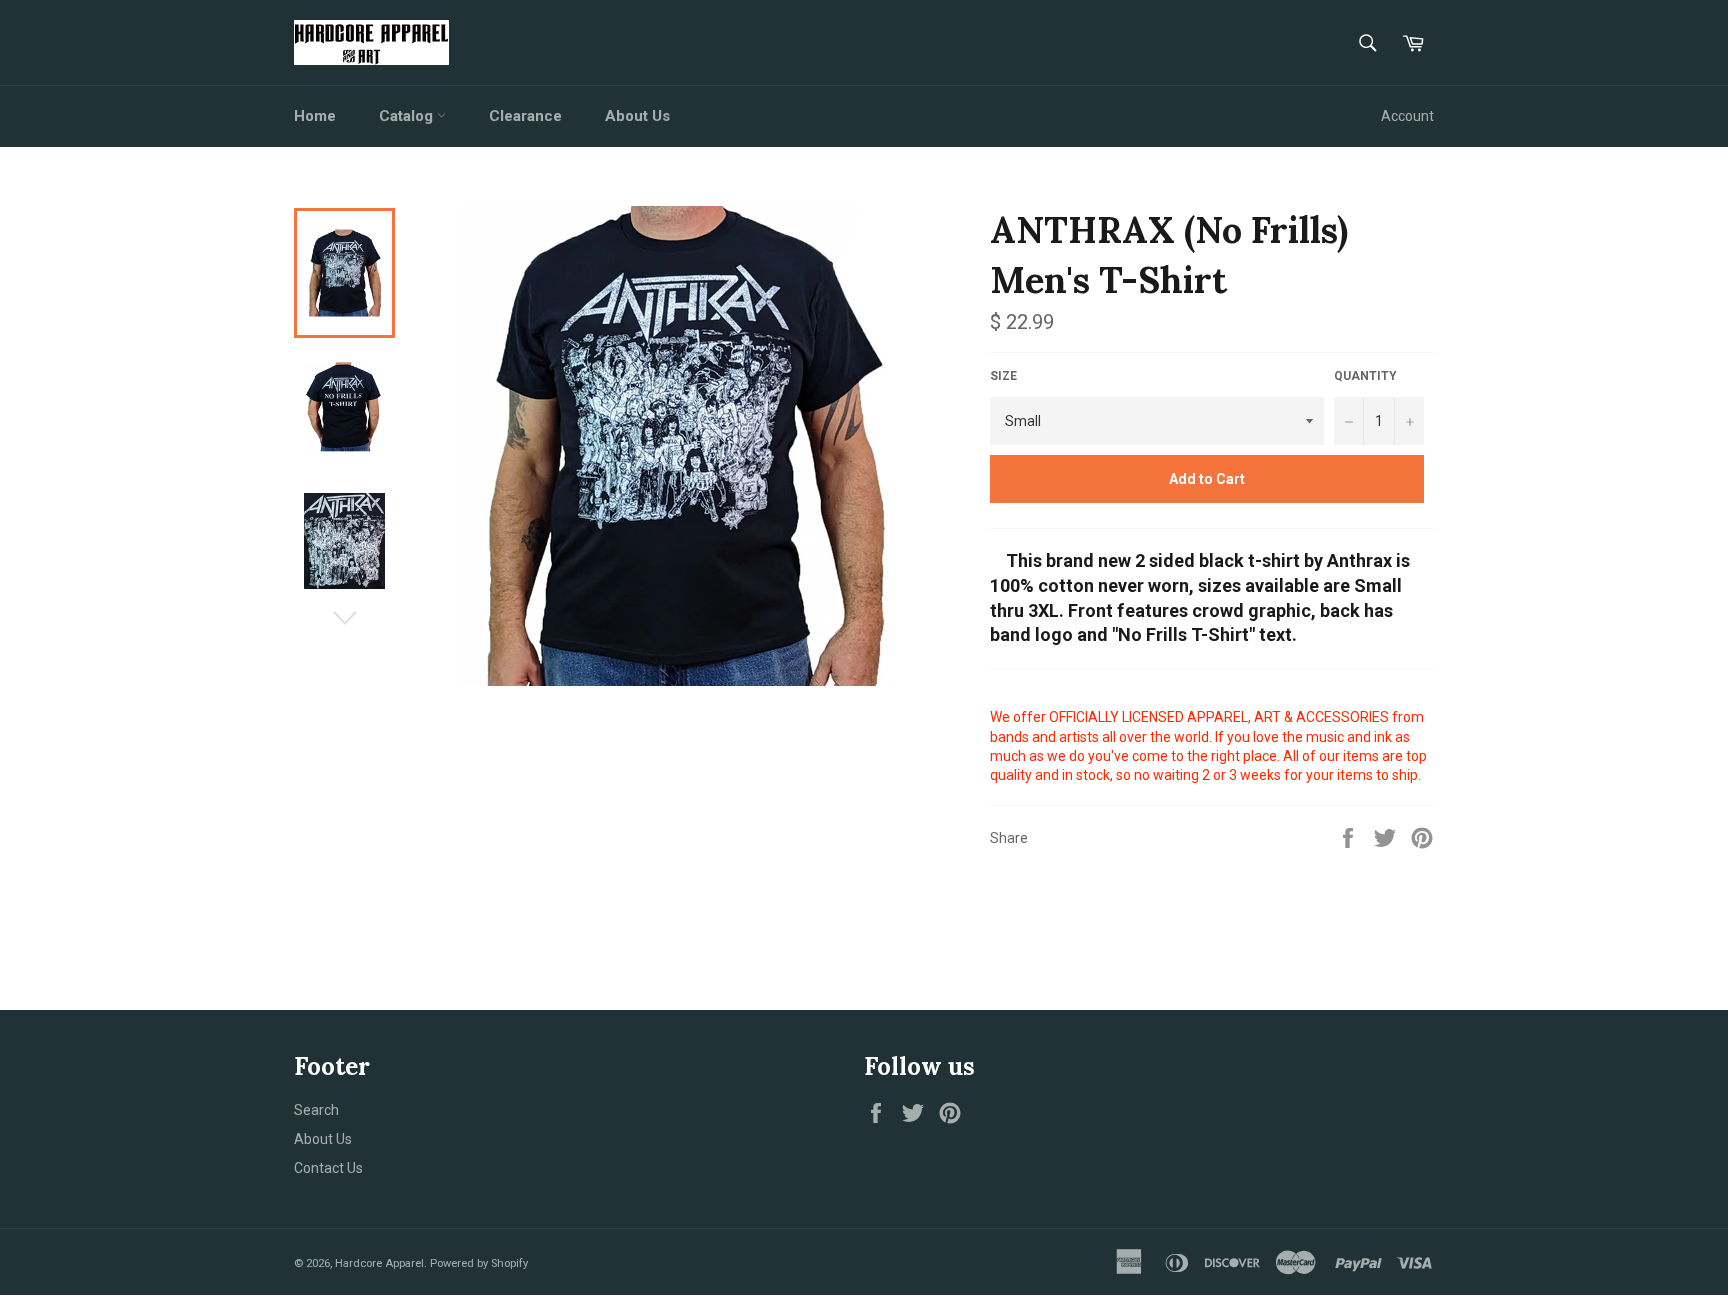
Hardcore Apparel (379, 1263)
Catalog (408, 116)
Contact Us (328, 1168)
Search (316, 1110)
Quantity (1365, 376)
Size (1003, 376)
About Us (637, 116)
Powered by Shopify (479, 1263)
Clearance (525, 116)
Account (1407, 116)
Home (315, 116)
